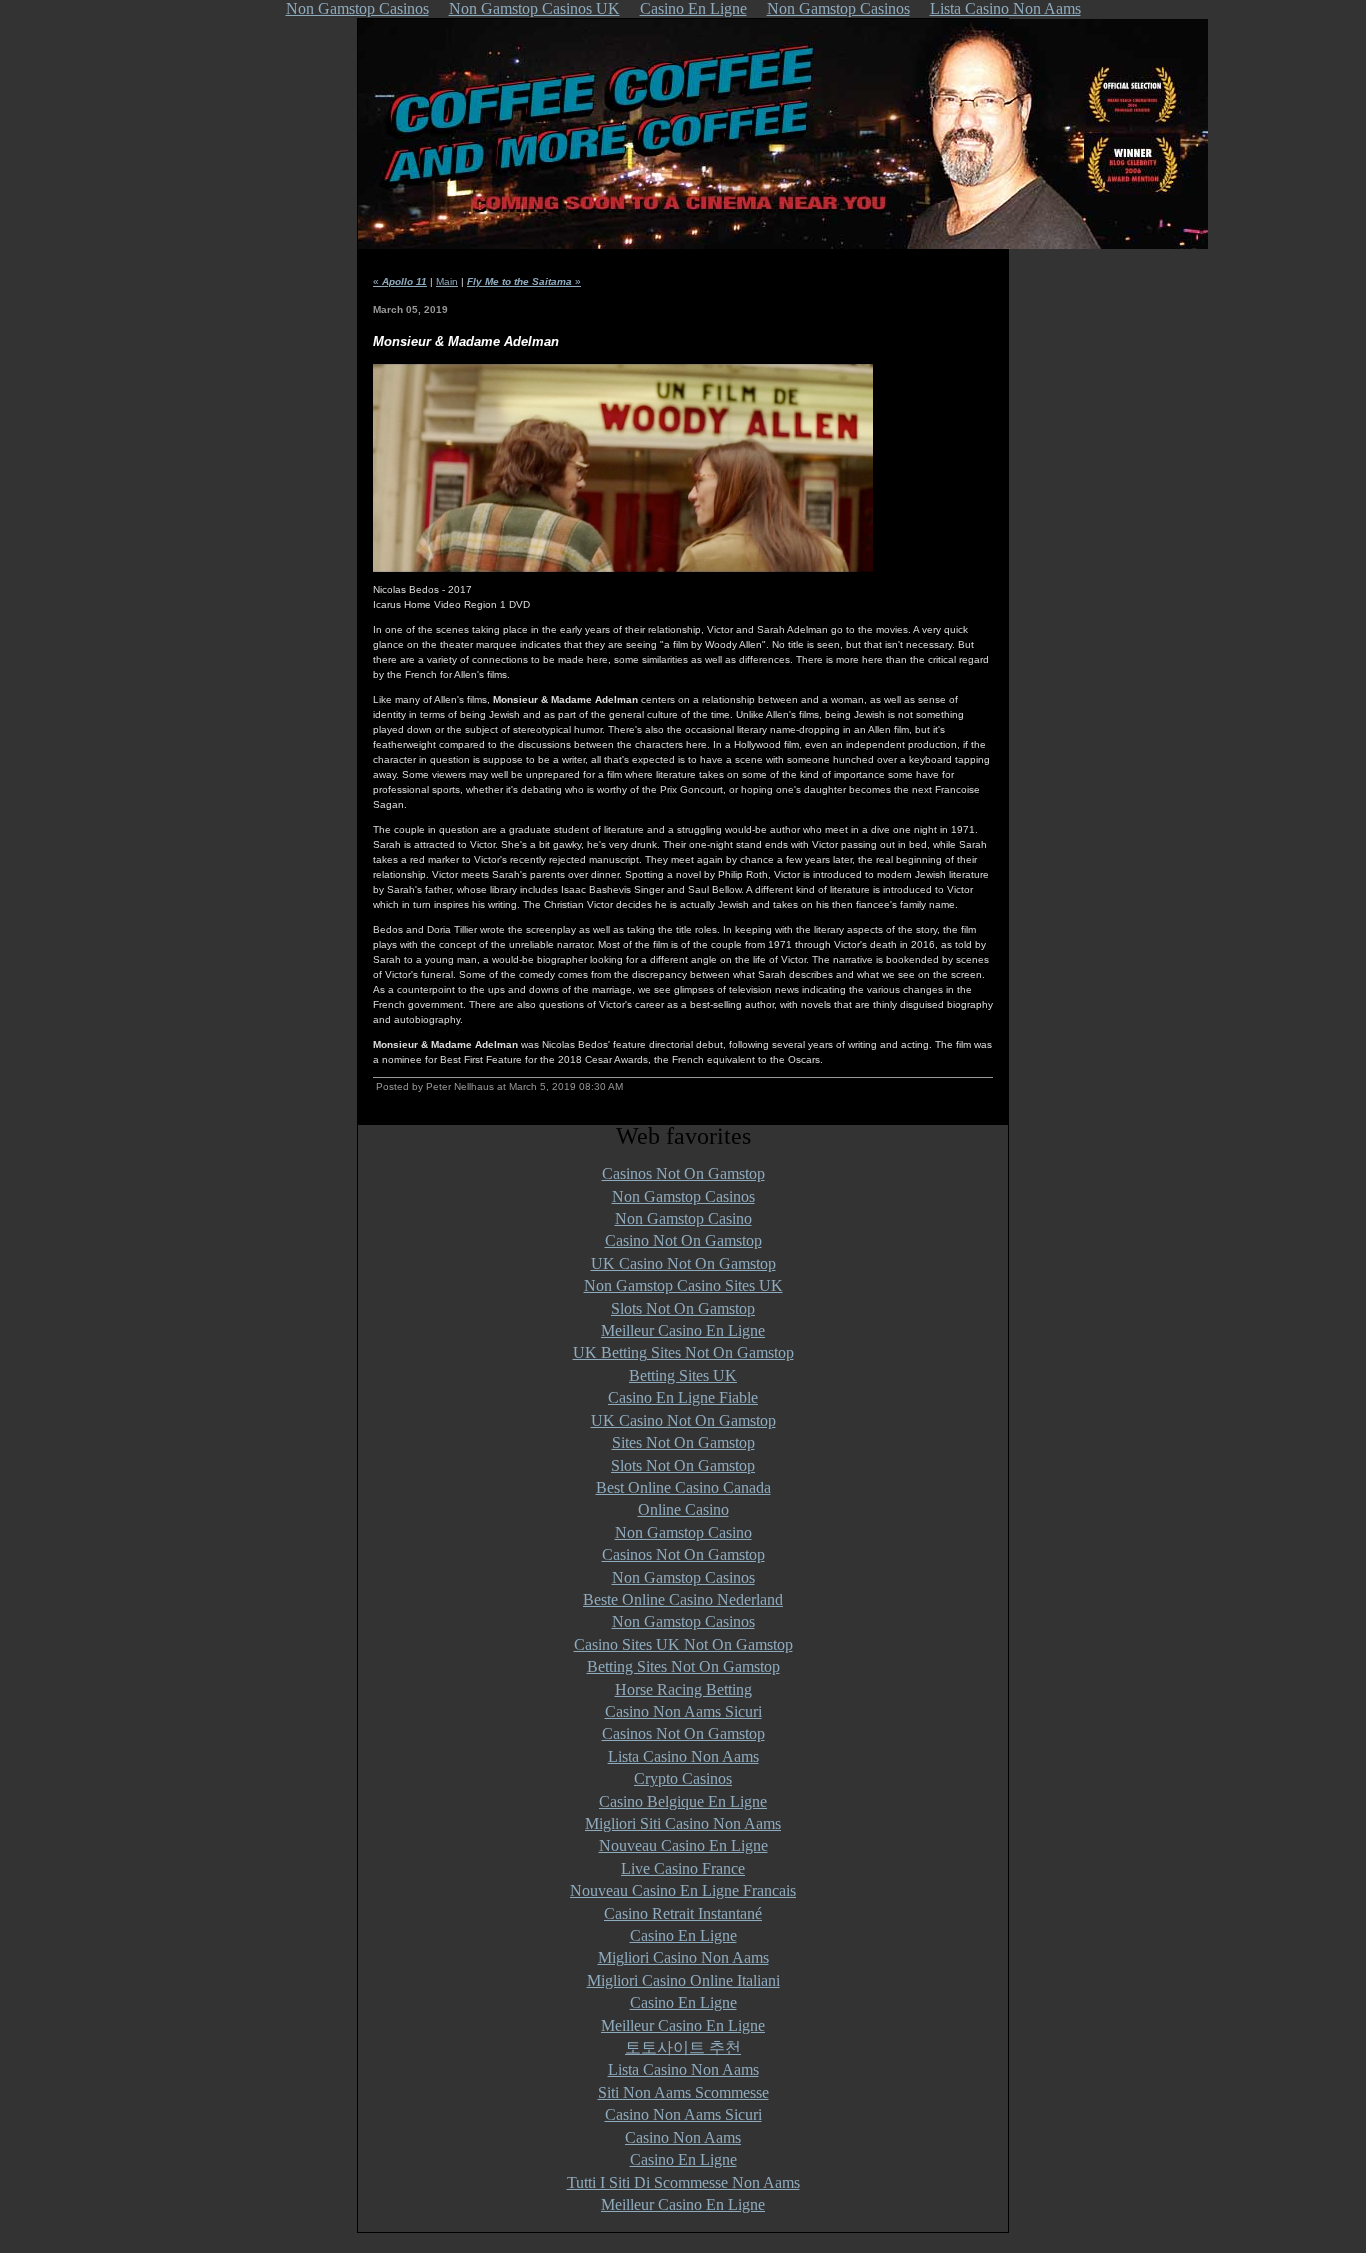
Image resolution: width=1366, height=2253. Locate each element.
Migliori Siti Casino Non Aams (683, 1823)
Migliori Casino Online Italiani (683, 1980)
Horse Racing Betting (683, 1689)
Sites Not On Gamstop (683, 1442)
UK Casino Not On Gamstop (683, 1263)
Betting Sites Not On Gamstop (683, 1666)
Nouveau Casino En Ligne (683, 1845)
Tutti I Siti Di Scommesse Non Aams (683, 2182)
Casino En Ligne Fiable (683, 1397)
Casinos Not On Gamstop (683, 1173)
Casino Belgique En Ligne (683, 1801)
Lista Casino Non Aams (683, 1756)
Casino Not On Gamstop (683, 1240)
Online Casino (683, 1509)
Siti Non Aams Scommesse (683, 2092)
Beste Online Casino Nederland (683, 1599)
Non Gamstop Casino (683, 1218)
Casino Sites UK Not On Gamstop (683, 1644)
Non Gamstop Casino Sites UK (683, 1285)
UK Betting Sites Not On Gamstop (683, 1352)
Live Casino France (683, 1868)
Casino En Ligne (683, 1935)
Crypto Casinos (683, 1778)
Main (447, 281)
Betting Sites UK (683, 1375)
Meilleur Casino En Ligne (683, 1330)
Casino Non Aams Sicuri (683, 1711)
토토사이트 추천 (683, 2047)
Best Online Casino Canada (683, 1487)
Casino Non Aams (683, 2137)
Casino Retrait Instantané (683, 1913)
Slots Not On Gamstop (683, 1308)
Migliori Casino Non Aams (683, 1957)
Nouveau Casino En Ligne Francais (683, 1890)
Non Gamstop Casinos (683, 1196)
